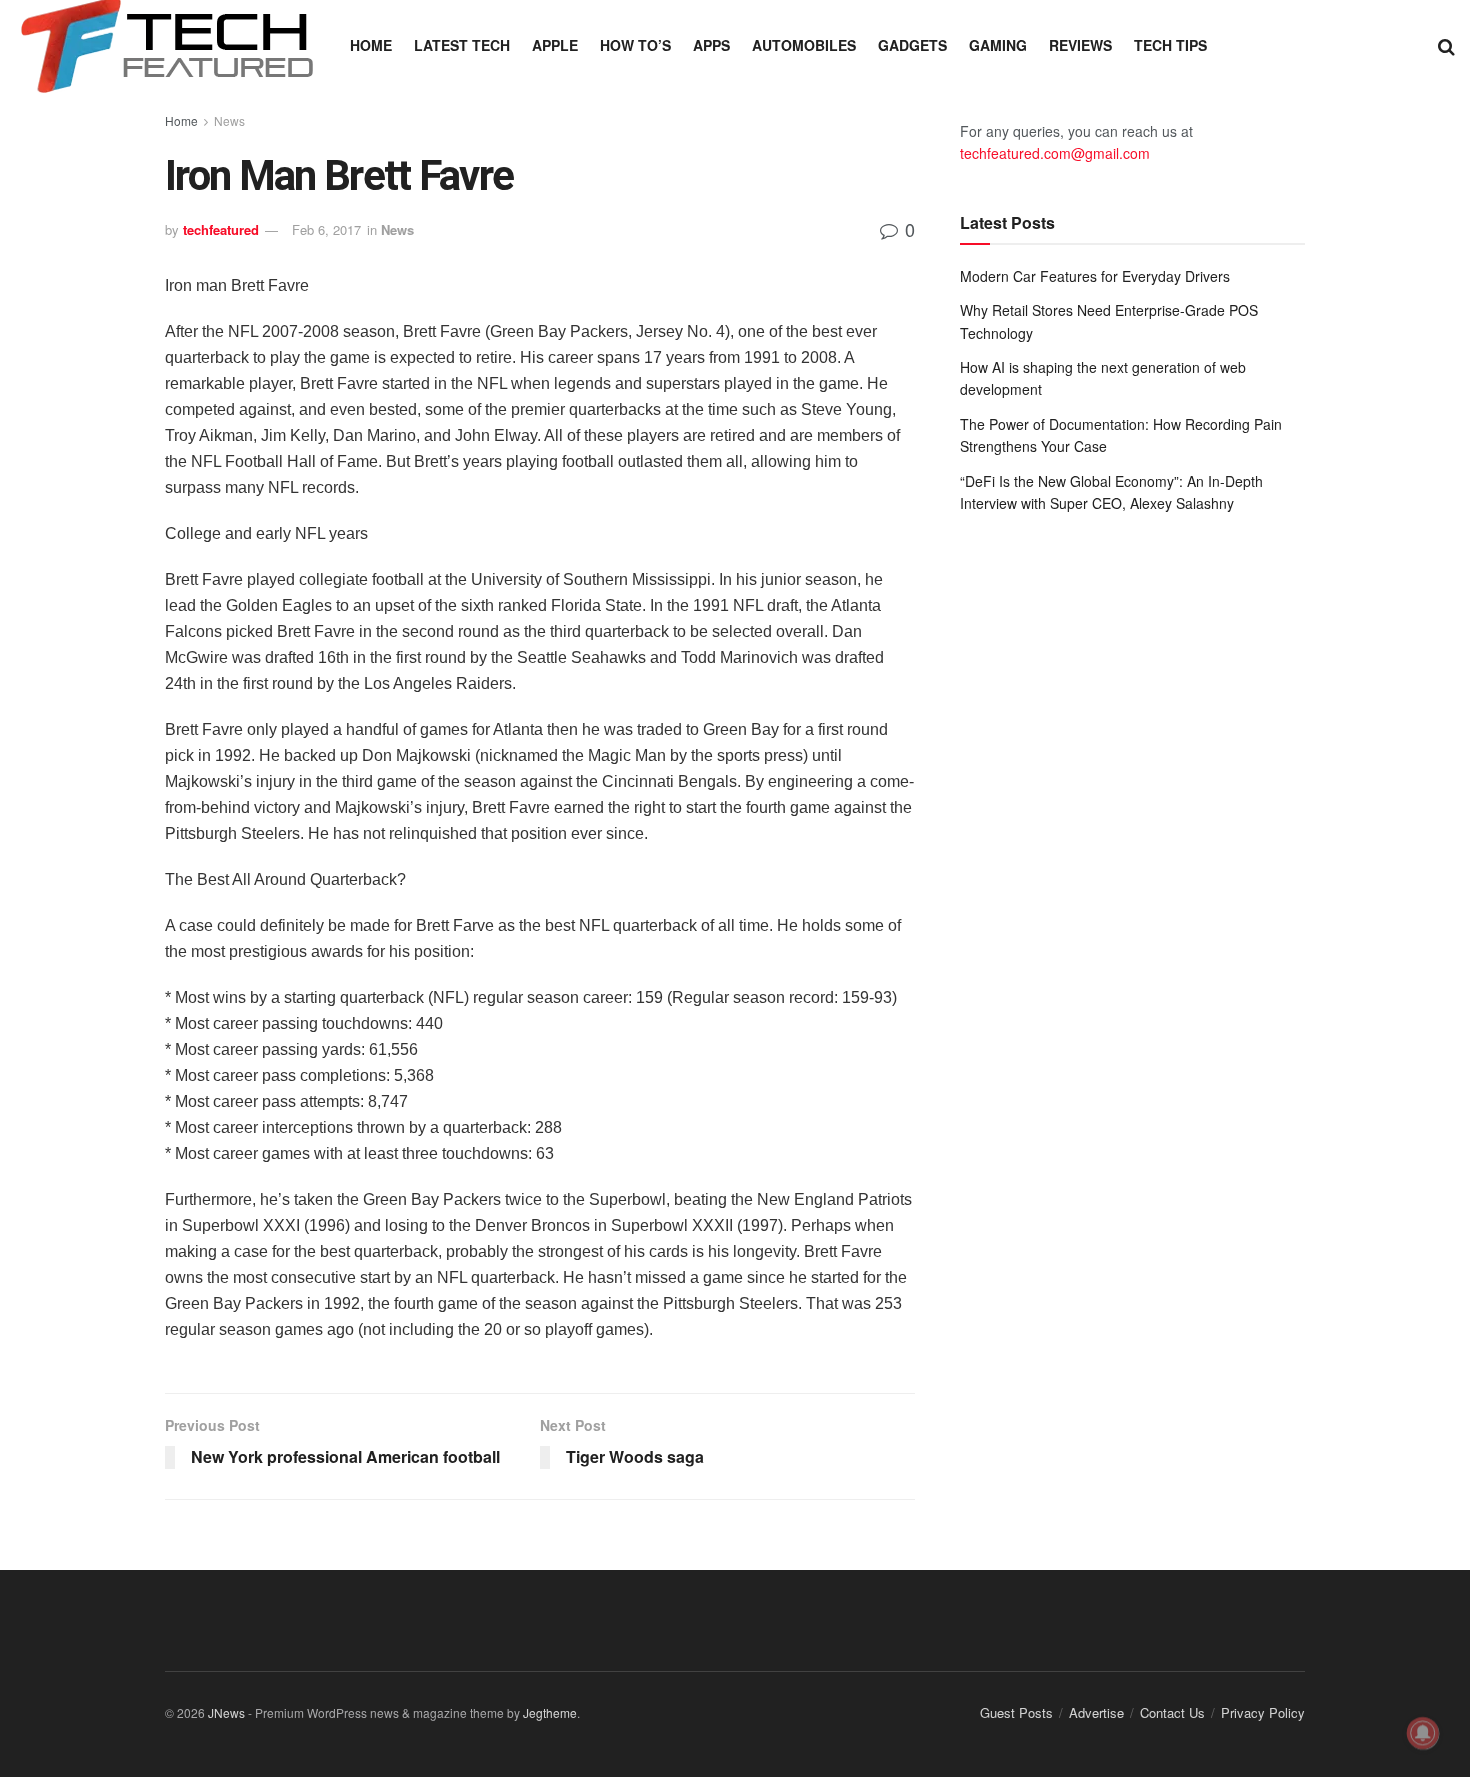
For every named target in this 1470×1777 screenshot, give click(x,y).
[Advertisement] (1132, 694)
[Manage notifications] (1423, 1733)
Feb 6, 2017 (326, 229)
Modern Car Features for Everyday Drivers (1095, 276)
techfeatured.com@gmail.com (1055, 153)
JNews (226, 1712)
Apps (711, 45)
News (229, 120)
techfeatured (221, 229)
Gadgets (912, 45)
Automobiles (804, 45)
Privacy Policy (1263, 1712)
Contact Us (1172, 1712)
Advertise (1096, 1712)
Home (371, 45)
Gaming (998, 45)
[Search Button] (1446, 45)
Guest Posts (1016, 1712)
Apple (555, 45)
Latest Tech (462, 45)
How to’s (635, 45)
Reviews (1080, 45)
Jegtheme (550, 1712)
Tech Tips (1170, 45)
